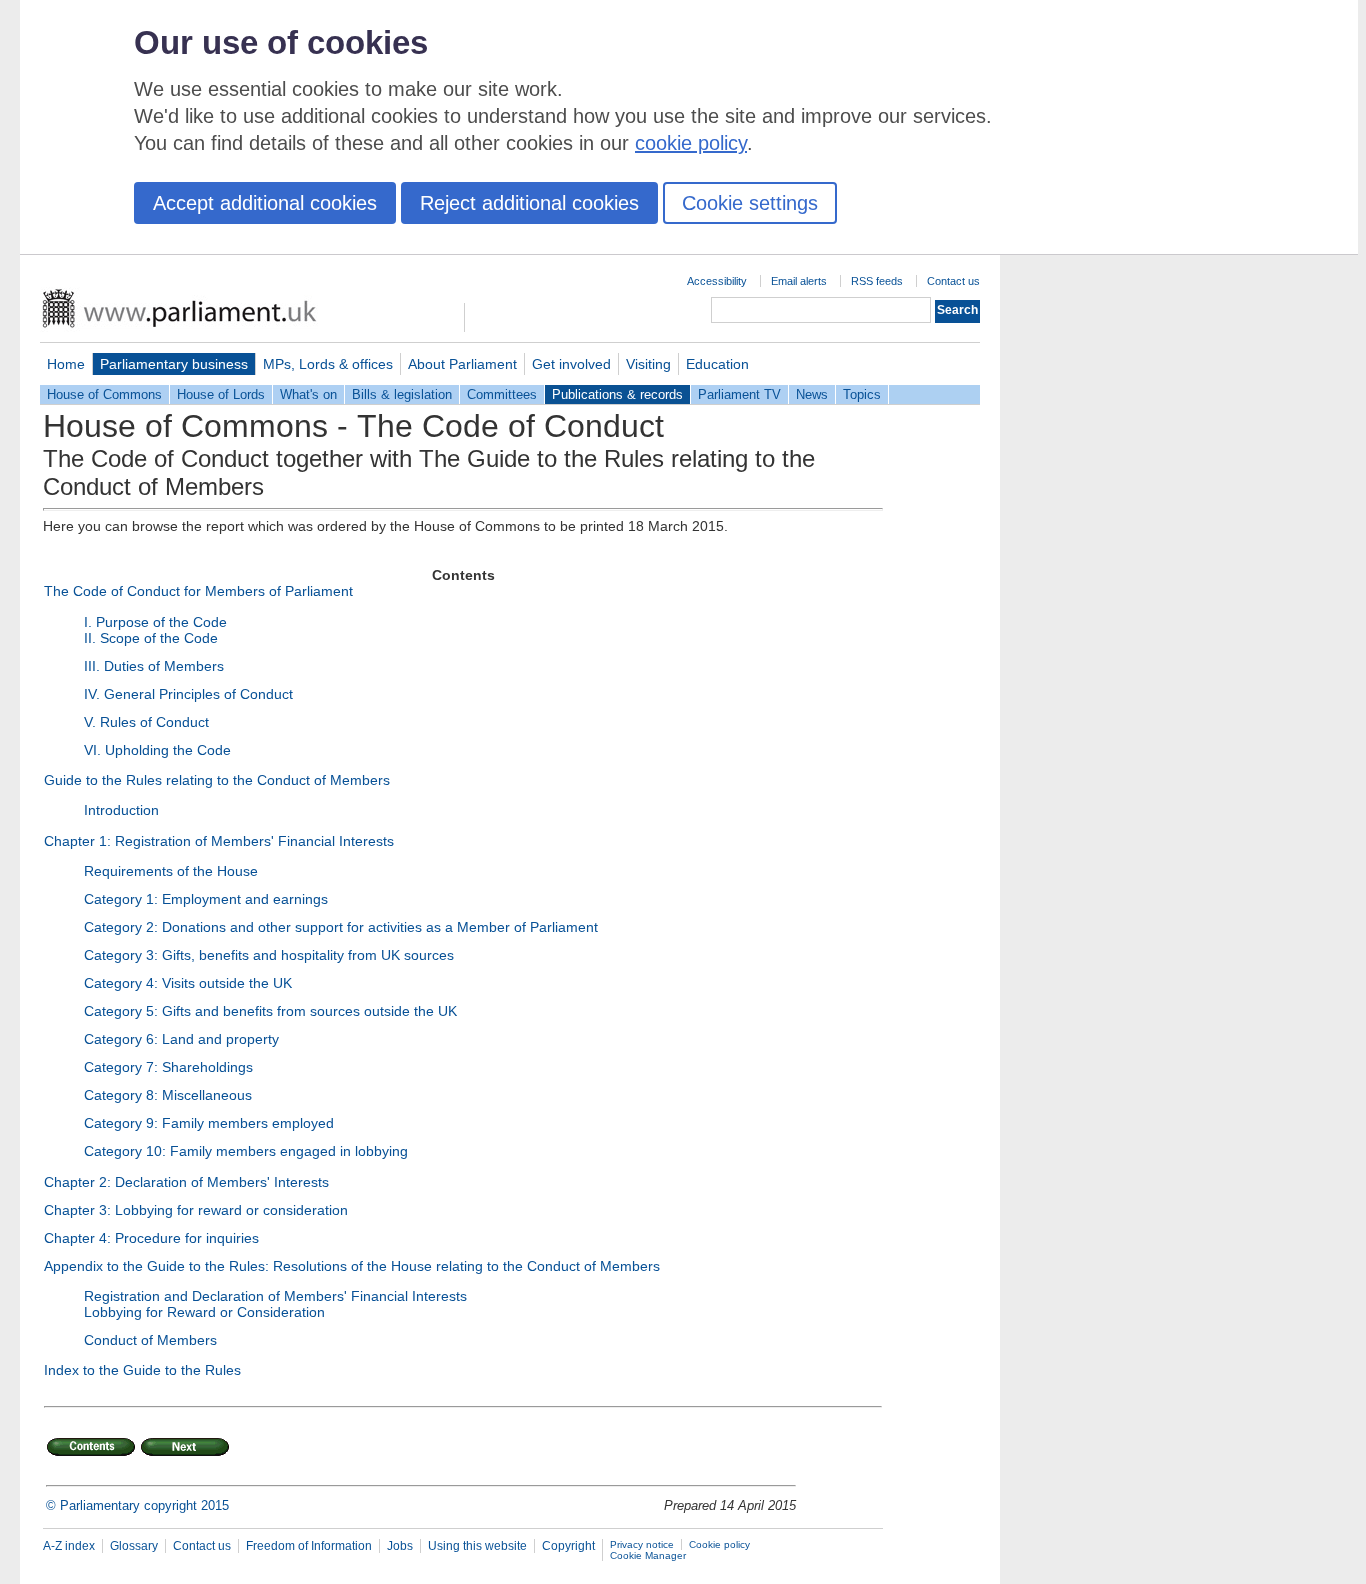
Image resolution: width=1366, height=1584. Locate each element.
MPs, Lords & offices (328, 364)
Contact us (953, 281)
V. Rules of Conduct (146, 722)
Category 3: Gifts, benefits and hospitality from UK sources (269, 955)
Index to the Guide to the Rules (142, 1370)
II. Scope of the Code (151, 638)
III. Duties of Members (154, 666)
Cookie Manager (648, 1555)
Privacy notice (642, 1544)
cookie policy (691, 143)
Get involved (571, 364)
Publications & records (617, 394)
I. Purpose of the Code (155, 622)
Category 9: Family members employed (209, 1123)
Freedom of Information (309, 1546)
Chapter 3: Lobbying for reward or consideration (196, 1210)
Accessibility (717, 281)
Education (717, 364)
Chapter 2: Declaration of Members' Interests (186, 1182)
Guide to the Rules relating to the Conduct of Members (217, 780)
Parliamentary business (174, 364)
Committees (502, 394)
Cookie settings (750, 203)
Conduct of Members (150, 1340)
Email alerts (799, 281)
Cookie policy (719, 1544)
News (812, 394)
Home (66, 364)
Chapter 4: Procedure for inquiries (151, 1238)
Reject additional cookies (529, 203)
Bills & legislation (402, 394)
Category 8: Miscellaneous (168, 1095)
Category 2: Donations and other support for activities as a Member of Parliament (341, 927)
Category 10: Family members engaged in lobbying (246, 1151)
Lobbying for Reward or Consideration (204, 1312)
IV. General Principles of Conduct (188, 694)
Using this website (477, 1546)
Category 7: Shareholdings (168, 1067)
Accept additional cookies (265, 203)
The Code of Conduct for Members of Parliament (198, 591)
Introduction (121, 810)
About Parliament (462, 364)
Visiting (648, 364)
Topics (862, 394)
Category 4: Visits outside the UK (188, 983)
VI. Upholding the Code (157, 750)
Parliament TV (739, 394)
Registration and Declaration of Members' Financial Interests (275, 1296)
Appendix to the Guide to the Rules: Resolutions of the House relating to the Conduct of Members (352, 1266)
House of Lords (221, 394)
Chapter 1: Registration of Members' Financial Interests (219, 841)
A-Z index (69, 1546)
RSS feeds (877, 281)
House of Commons (104, 394)
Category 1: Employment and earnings (206, 899)
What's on (308, 394)
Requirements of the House (171, 871)
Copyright (568, 1546)
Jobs (400, 1546)
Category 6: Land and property (181, 1039)
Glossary (134, 1546)
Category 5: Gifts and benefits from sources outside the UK (270, 1011)
